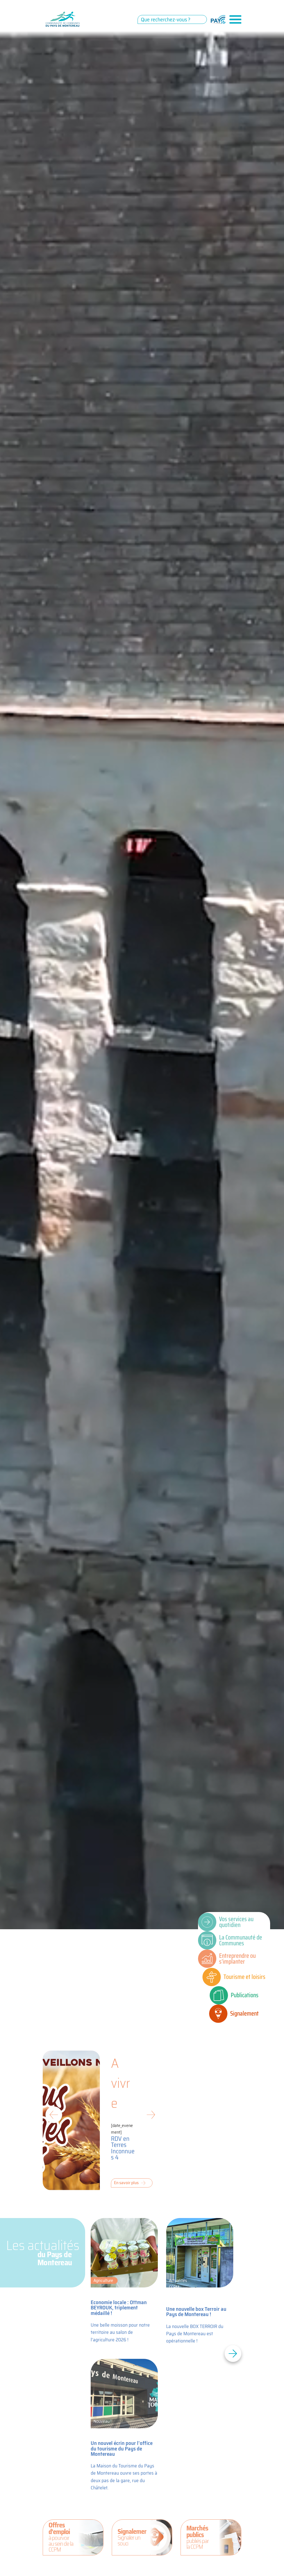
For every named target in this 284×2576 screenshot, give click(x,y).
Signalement (244, 2013)
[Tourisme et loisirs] (212, 1977)
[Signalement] (218, 2014)
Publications (245, 1995)
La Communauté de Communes (241, 1940)
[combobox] (172, 19)
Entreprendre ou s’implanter (237, 1959)
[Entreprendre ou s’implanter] (207, 1959)
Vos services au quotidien (236, 1922)
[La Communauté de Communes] (207, 1940)
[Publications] (219, 1995)
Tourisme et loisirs (244, 1977)
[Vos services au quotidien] (207, 1922)
